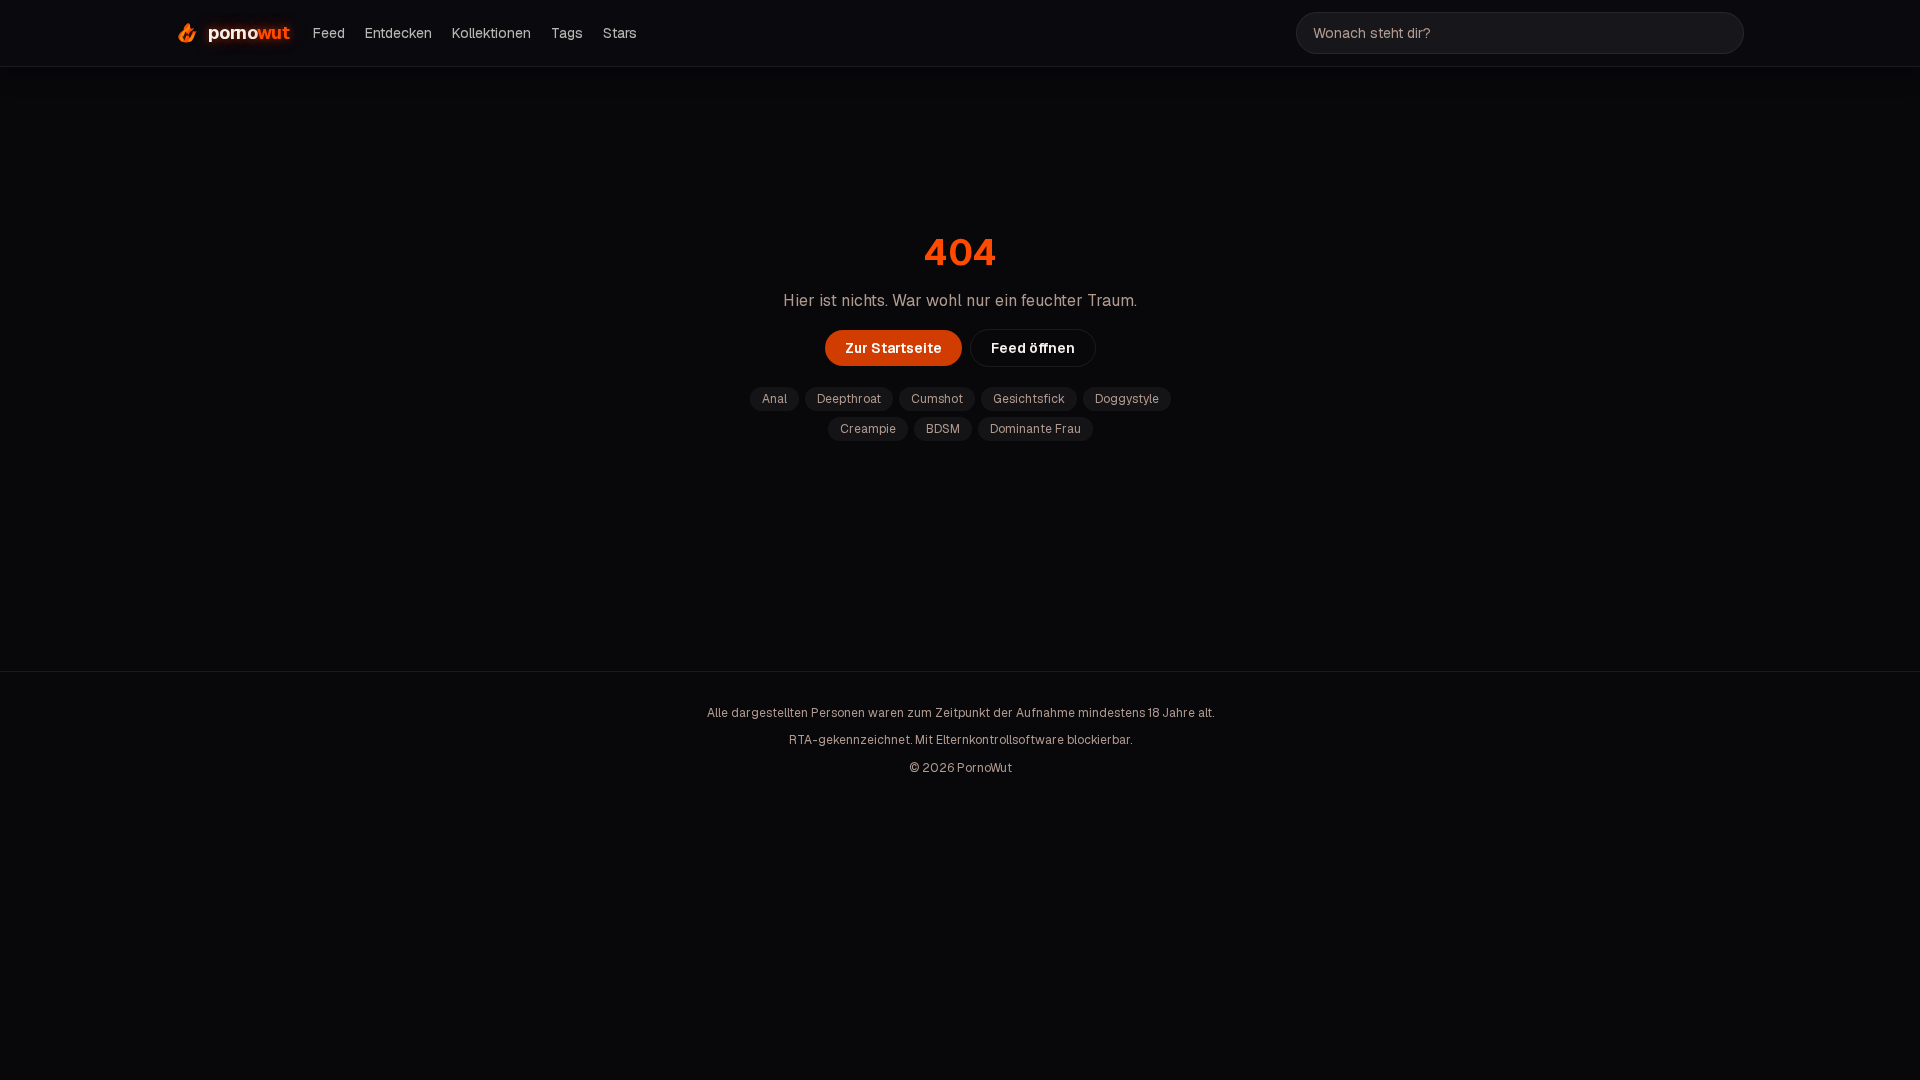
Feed (329, 33)
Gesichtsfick (1029, 399)
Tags (567, 33)
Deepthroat (849, 399)
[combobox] (1520, 33)
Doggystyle (1127, 399)
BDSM (943, 429)
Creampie (868, 429)
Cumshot (937, 399)
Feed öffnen (1033, 348)
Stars (620, 33)
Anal (774, 399)
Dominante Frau (1035, 429)
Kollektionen (491, 33)
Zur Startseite (893, 348)
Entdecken (398, 33)
